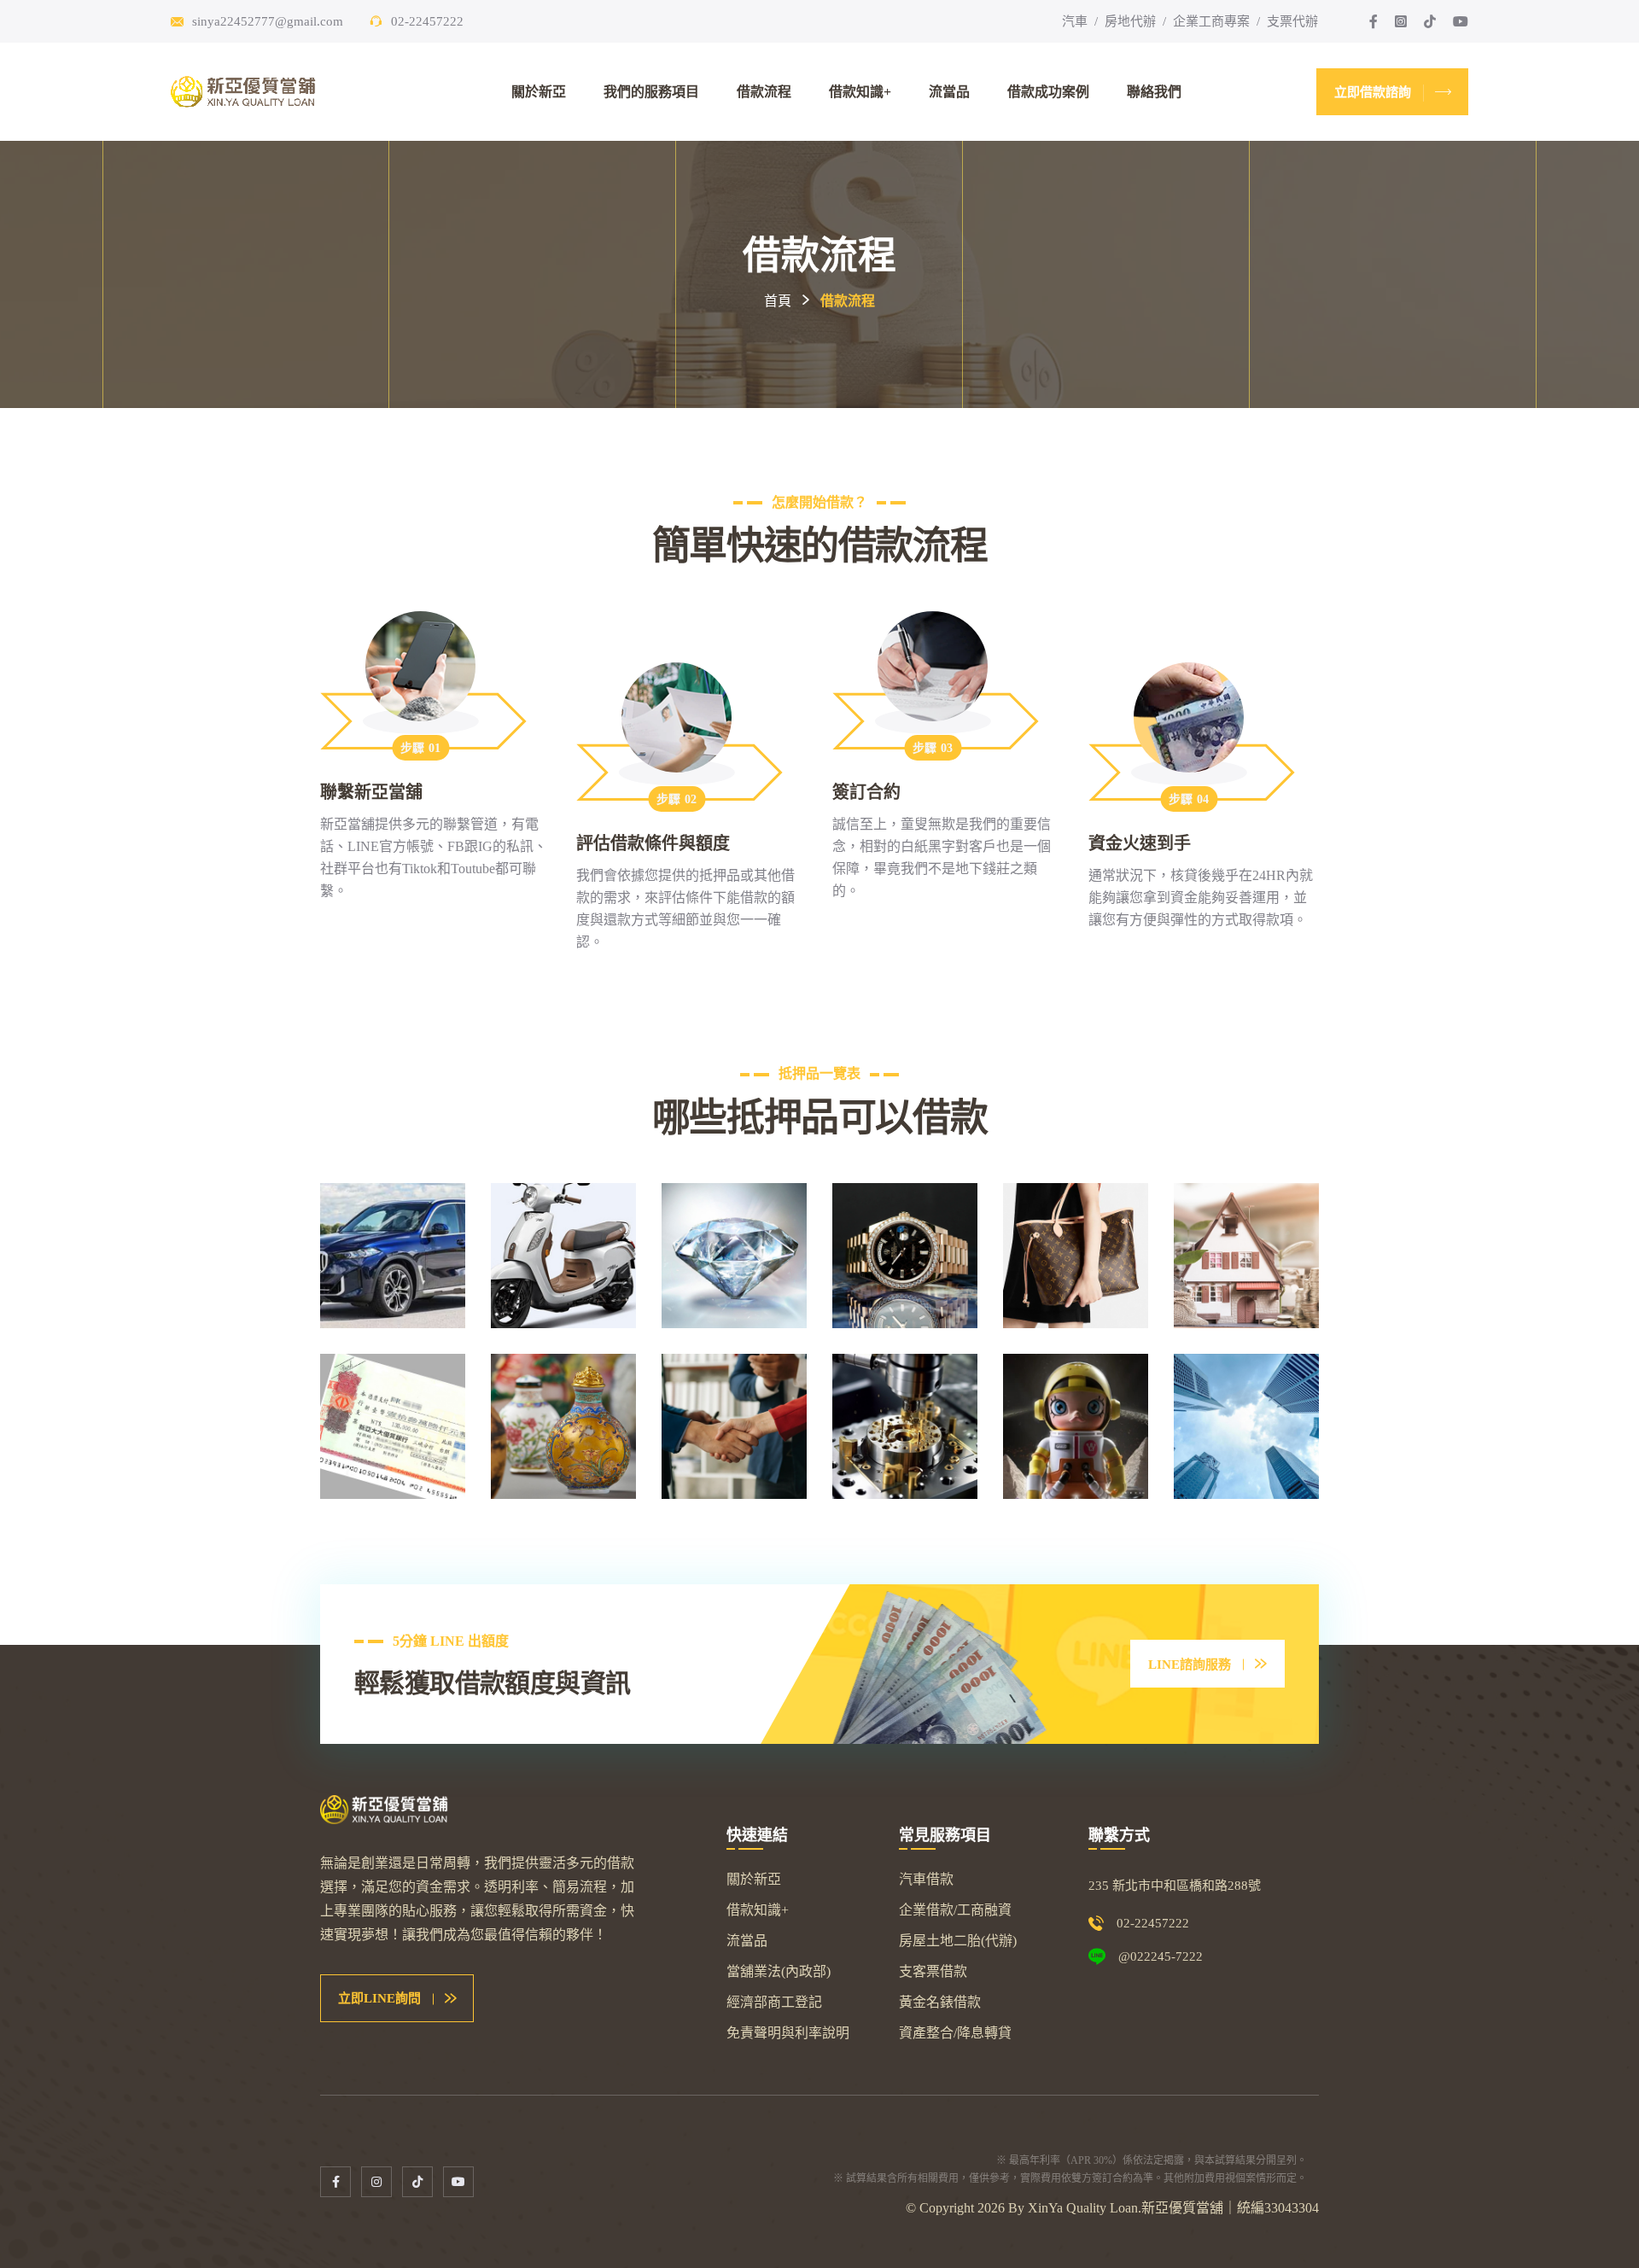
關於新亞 (539, 92)
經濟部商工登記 (774, 2002)
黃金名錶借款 (940, 2002)
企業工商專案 (1211, 21)
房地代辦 (1130, 21)
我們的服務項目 (651, 92)
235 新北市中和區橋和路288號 (1175, 1886)
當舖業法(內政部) (779, 1971)
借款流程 (764, 92)
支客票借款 (933, 1971)
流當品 (949, 92)
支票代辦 (1292, 21)
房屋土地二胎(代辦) (958, 1941)
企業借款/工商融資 (955, 1910)
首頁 (778, 301)
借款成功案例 (1048, 92)
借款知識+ (860, 92)
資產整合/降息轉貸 (955, 2033)
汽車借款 (926, 1879)
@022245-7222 (1161, 1956)
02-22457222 (427, 21)
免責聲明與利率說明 (788, 2033)
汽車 (1075, 21)
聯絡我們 (1154, 92)
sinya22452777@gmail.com (268, 21)
